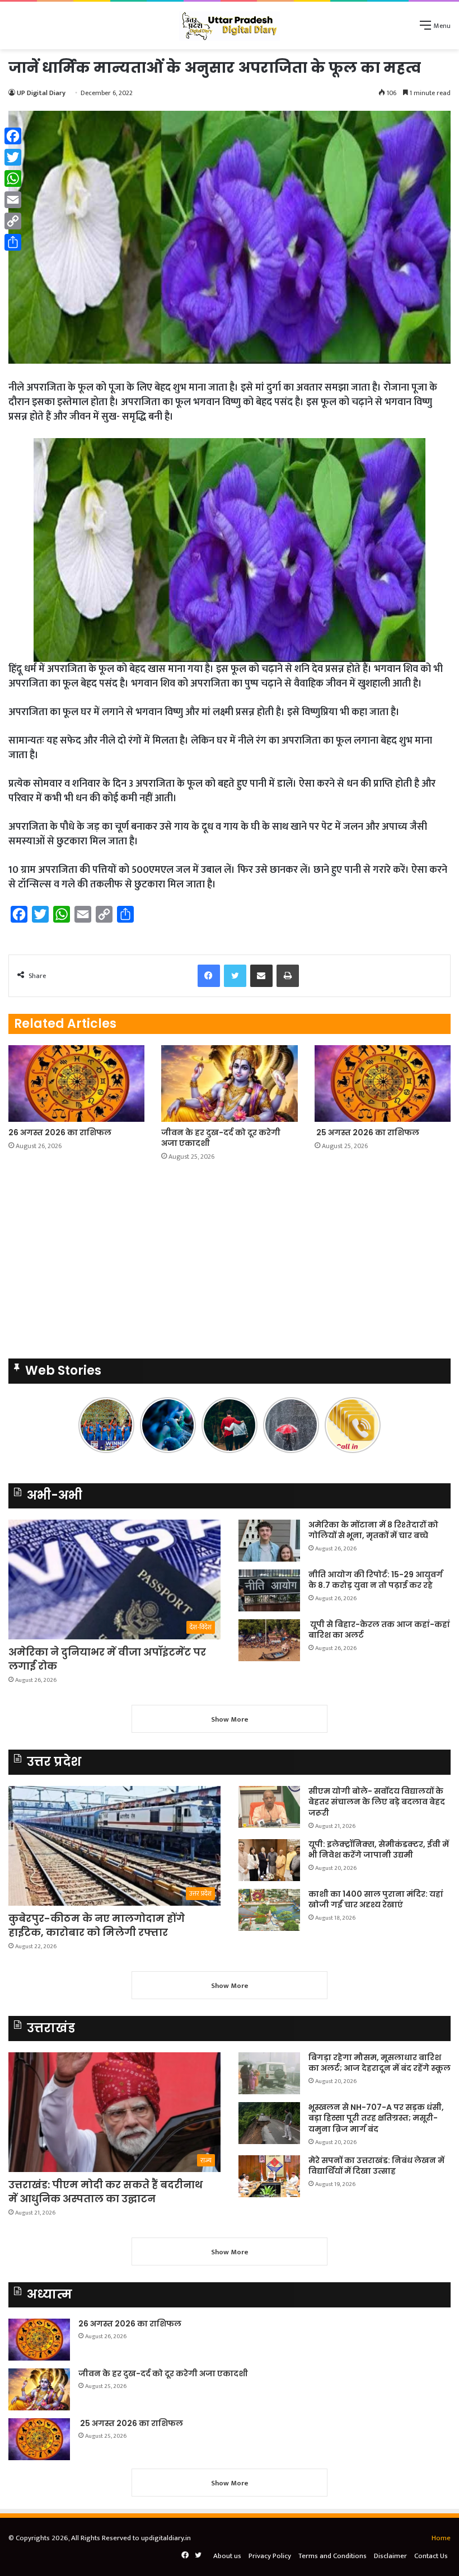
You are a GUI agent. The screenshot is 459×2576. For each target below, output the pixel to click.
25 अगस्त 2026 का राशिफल (367, 1132)
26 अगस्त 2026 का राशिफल (61, 1132)
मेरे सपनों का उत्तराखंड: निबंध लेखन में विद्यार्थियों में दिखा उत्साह (376, 2166)
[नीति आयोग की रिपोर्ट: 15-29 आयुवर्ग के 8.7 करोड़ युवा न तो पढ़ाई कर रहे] (269, 1590)
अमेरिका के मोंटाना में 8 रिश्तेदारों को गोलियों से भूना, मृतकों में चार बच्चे (373, 1530)
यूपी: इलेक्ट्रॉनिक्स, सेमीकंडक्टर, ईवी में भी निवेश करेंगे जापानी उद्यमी (379, 1850)
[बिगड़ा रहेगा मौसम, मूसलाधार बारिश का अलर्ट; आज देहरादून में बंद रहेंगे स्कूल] (269, 2073)
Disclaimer (390, 2556)
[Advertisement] (230, 1263)
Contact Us (431, 2556)
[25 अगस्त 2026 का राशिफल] (383, 1083)
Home (441, 2538)
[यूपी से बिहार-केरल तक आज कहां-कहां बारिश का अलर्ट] (269, 1640)
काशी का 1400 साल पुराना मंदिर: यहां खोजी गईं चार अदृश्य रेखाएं (376, 1900)
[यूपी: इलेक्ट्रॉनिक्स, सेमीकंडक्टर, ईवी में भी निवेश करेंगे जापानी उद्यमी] (269, 1860)
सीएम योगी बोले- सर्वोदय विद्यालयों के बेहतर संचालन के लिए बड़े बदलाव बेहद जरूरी (377, 1802)
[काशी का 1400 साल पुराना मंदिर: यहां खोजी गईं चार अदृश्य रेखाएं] (269, 1910)
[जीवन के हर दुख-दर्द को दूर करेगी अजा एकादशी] (229, 1083)
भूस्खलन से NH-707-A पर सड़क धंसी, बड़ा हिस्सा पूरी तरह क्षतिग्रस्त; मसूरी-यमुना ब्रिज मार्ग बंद (376, 2118)
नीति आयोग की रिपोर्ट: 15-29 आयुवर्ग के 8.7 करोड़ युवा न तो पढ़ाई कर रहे (376, 1580)
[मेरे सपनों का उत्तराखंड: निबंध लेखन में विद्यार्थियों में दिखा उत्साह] (269, 2176)
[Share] (13, 242)
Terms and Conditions (332, 2556)
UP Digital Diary (41, 93)
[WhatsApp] (13, 178)
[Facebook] (13, 136)
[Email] (13, 200)
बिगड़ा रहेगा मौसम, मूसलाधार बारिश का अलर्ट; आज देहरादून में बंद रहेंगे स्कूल (380, 2063)
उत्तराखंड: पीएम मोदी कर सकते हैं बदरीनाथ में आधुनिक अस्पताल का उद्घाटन (106, 2192)
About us (227, 2556)
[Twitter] (13, 157)
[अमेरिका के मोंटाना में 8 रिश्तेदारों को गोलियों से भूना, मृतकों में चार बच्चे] (269, 1541)
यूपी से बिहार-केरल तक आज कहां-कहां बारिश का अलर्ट (379, 1630)
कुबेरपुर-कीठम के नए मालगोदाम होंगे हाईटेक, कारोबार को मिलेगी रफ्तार (97, 1925)
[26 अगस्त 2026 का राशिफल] (76, 1083)
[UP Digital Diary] (230, 25)
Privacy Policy (270, 2556)
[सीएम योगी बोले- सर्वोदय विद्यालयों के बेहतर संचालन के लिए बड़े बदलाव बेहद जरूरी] (269, 1807)
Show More (230, 1719)
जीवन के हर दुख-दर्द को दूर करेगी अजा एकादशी (221, 1138)
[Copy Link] (13, 221)
